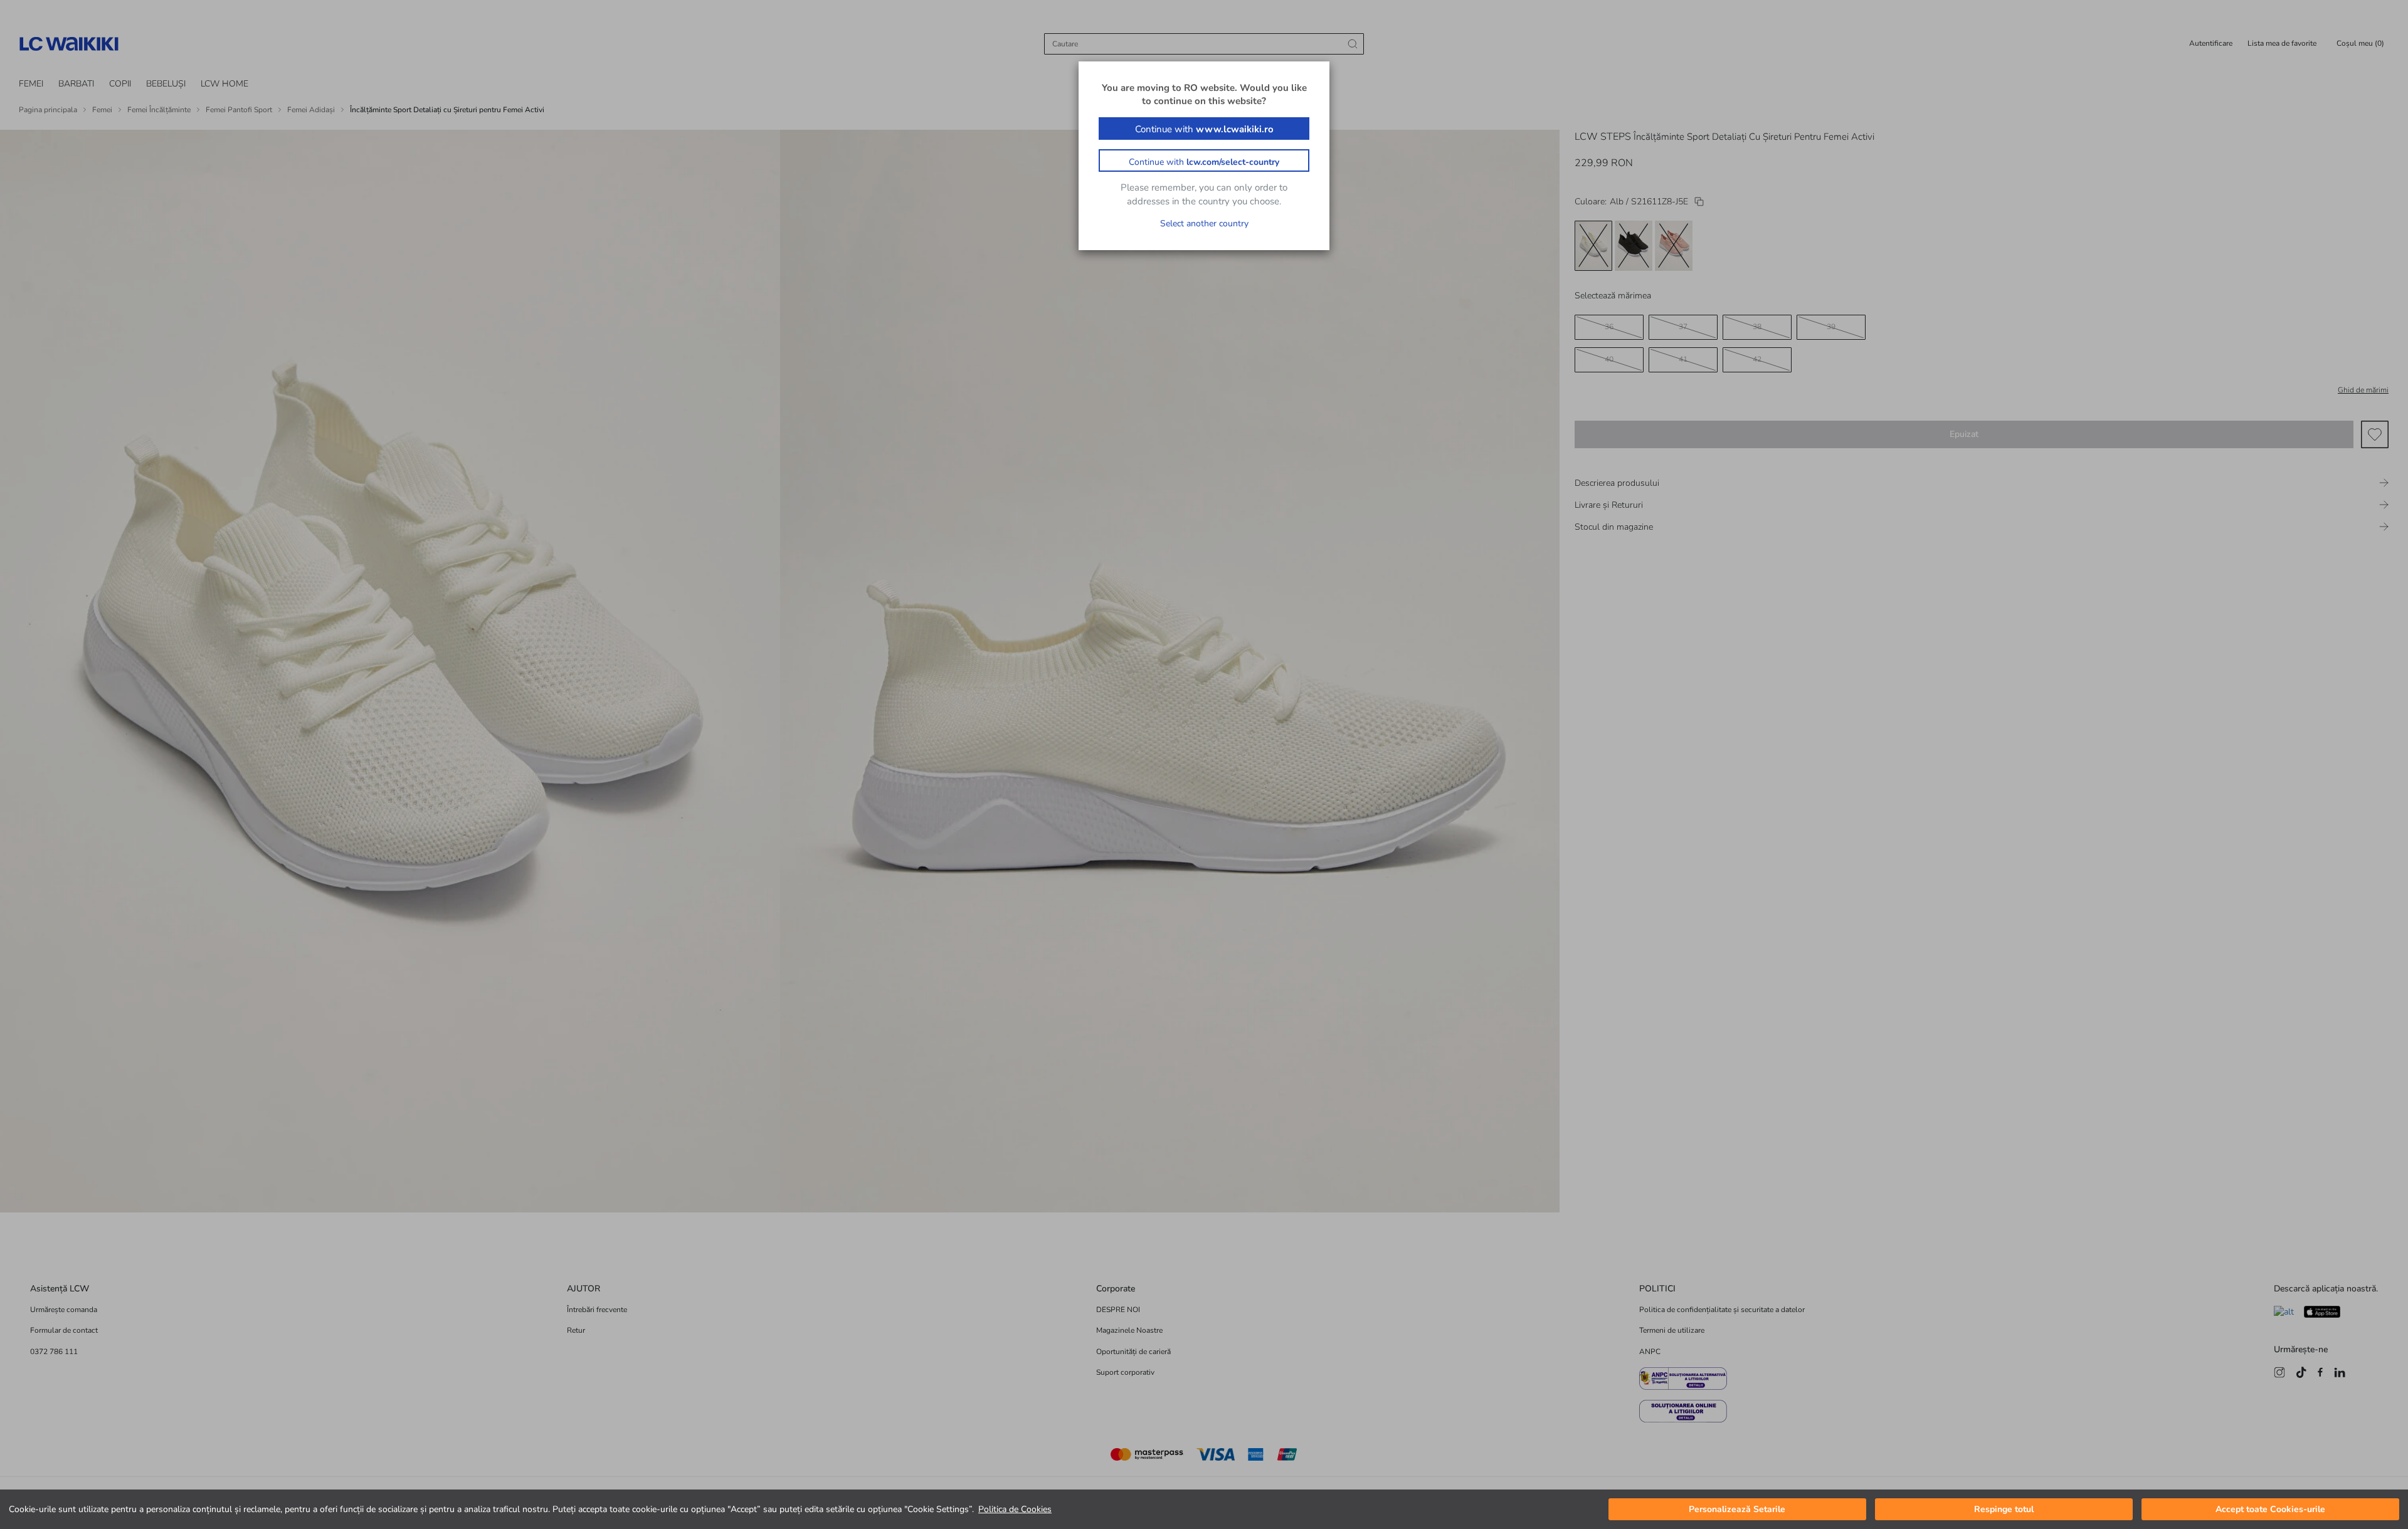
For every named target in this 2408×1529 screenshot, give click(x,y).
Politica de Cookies (1015, 1509)
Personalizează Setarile (1737, 1509)
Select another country (1204, 223)
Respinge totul (2004, 1509)
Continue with (1204, 129)
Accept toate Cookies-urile (2270, 1509)
